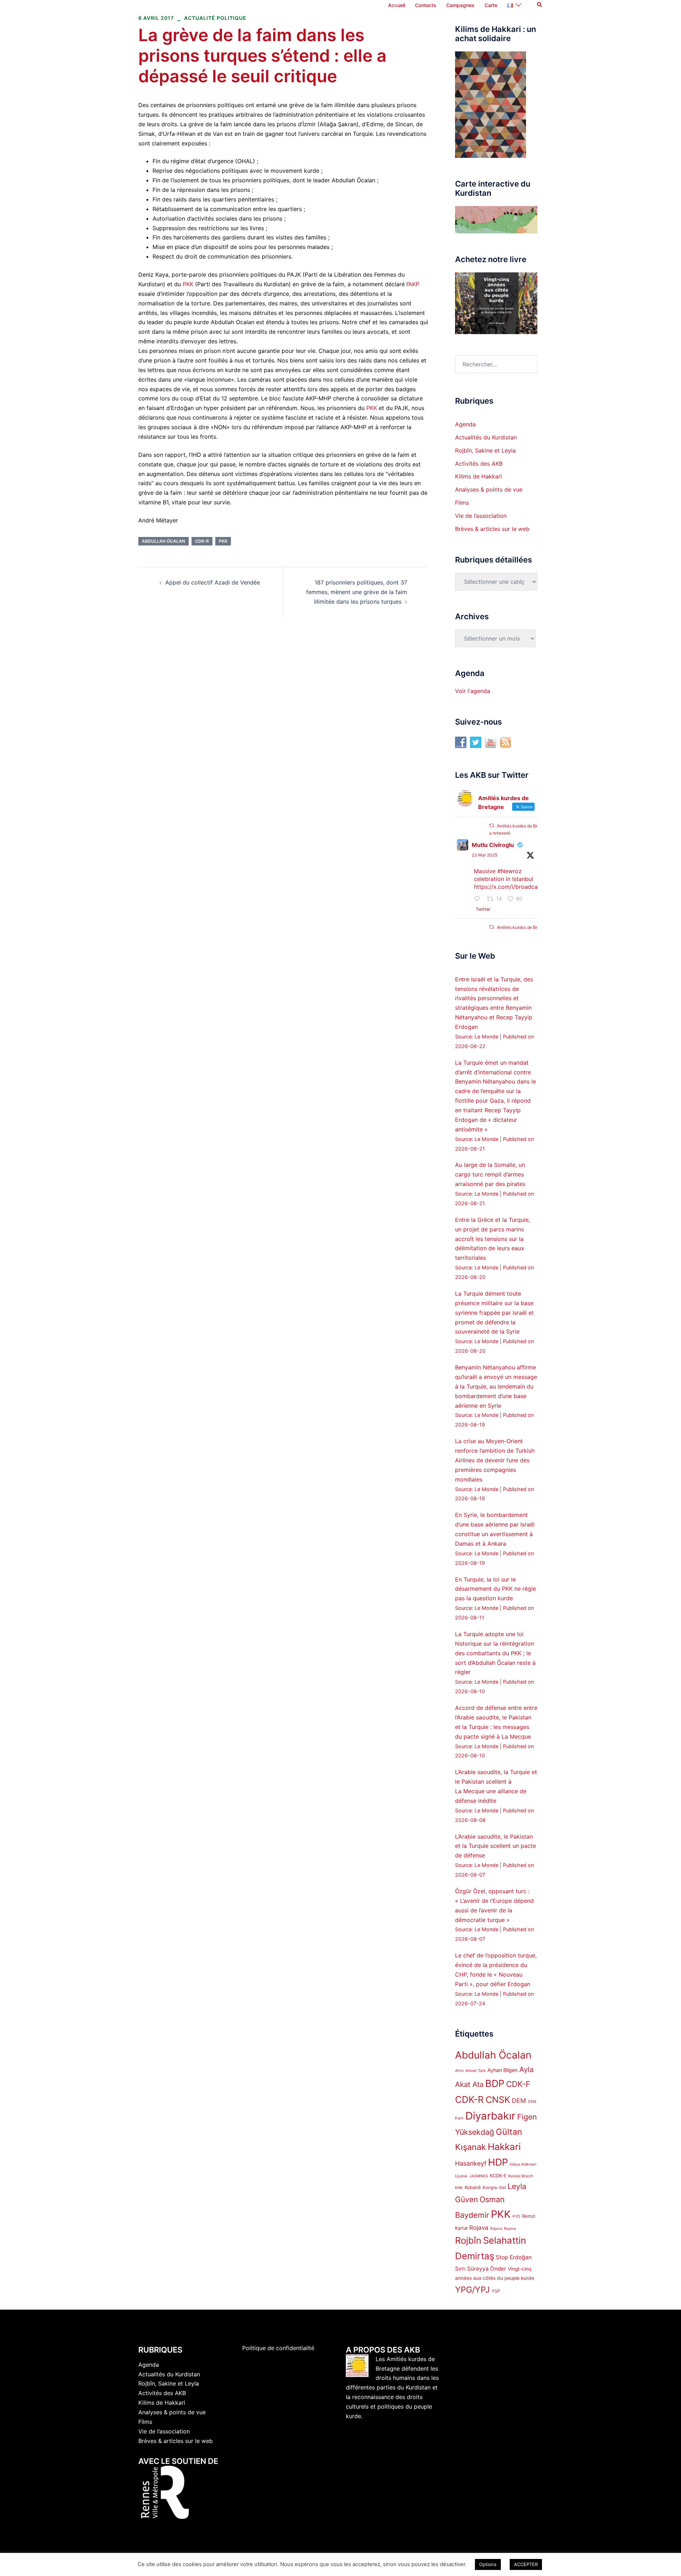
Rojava (479, 2228)
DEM (519, 2101)
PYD (516, 2217)
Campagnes (460, 5)
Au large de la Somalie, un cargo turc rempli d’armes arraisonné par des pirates (490, 1174)
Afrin (459, 2071)
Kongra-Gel (494, 2187)
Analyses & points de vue (489, 489)
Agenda (465, 424)
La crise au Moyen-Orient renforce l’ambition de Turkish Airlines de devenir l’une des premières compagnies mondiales (495, 1460)
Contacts (426, 5)
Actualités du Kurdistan (486, 437)
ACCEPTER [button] (526, 2564)
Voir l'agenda (473, 691)
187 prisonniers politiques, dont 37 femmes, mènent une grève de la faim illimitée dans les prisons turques (357, 592)
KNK (459, 2188)
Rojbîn (468, 2240)
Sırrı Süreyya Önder (481, 2269)
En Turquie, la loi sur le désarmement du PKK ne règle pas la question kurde (495, 1589)
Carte (491, 5)
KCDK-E (498, 2176)
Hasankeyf (471, 2163)
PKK (188, 284)
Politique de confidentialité (278, 2348)
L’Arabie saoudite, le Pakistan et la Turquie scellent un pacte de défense (495, 1846)
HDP (498, 2162)
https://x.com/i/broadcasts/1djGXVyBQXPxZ (533, 887)
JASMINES (479, 2176)
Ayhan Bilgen (502, 2070)
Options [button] (488, 2564)
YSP (496, 2291)
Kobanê (473, 2187)
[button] (540, 5)
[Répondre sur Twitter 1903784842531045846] (479, 899)
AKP (414, 284)
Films (462, 503)
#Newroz (510, 871)
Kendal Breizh (521, 2176)
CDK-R (202, 541)
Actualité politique (215, 18)
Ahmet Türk (475, 2071)
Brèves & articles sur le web (492, 529)
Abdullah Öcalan (164, 541)
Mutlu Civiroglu (493, 845)
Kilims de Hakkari (478, 476)
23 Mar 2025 (485, 855)
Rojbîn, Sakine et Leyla (485, 450)
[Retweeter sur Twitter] (492, 826)
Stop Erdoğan (514, 2257)
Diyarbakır (490, 2116)
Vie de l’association (481, 516)
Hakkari (504, 2147)
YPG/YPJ (472, 2290)
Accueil (397, 5)
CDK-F (518, 2084)
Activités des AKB (479, 464)
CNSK (498, 2100)
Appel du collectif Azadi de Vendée (213, 582)
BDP (495, 2084)
